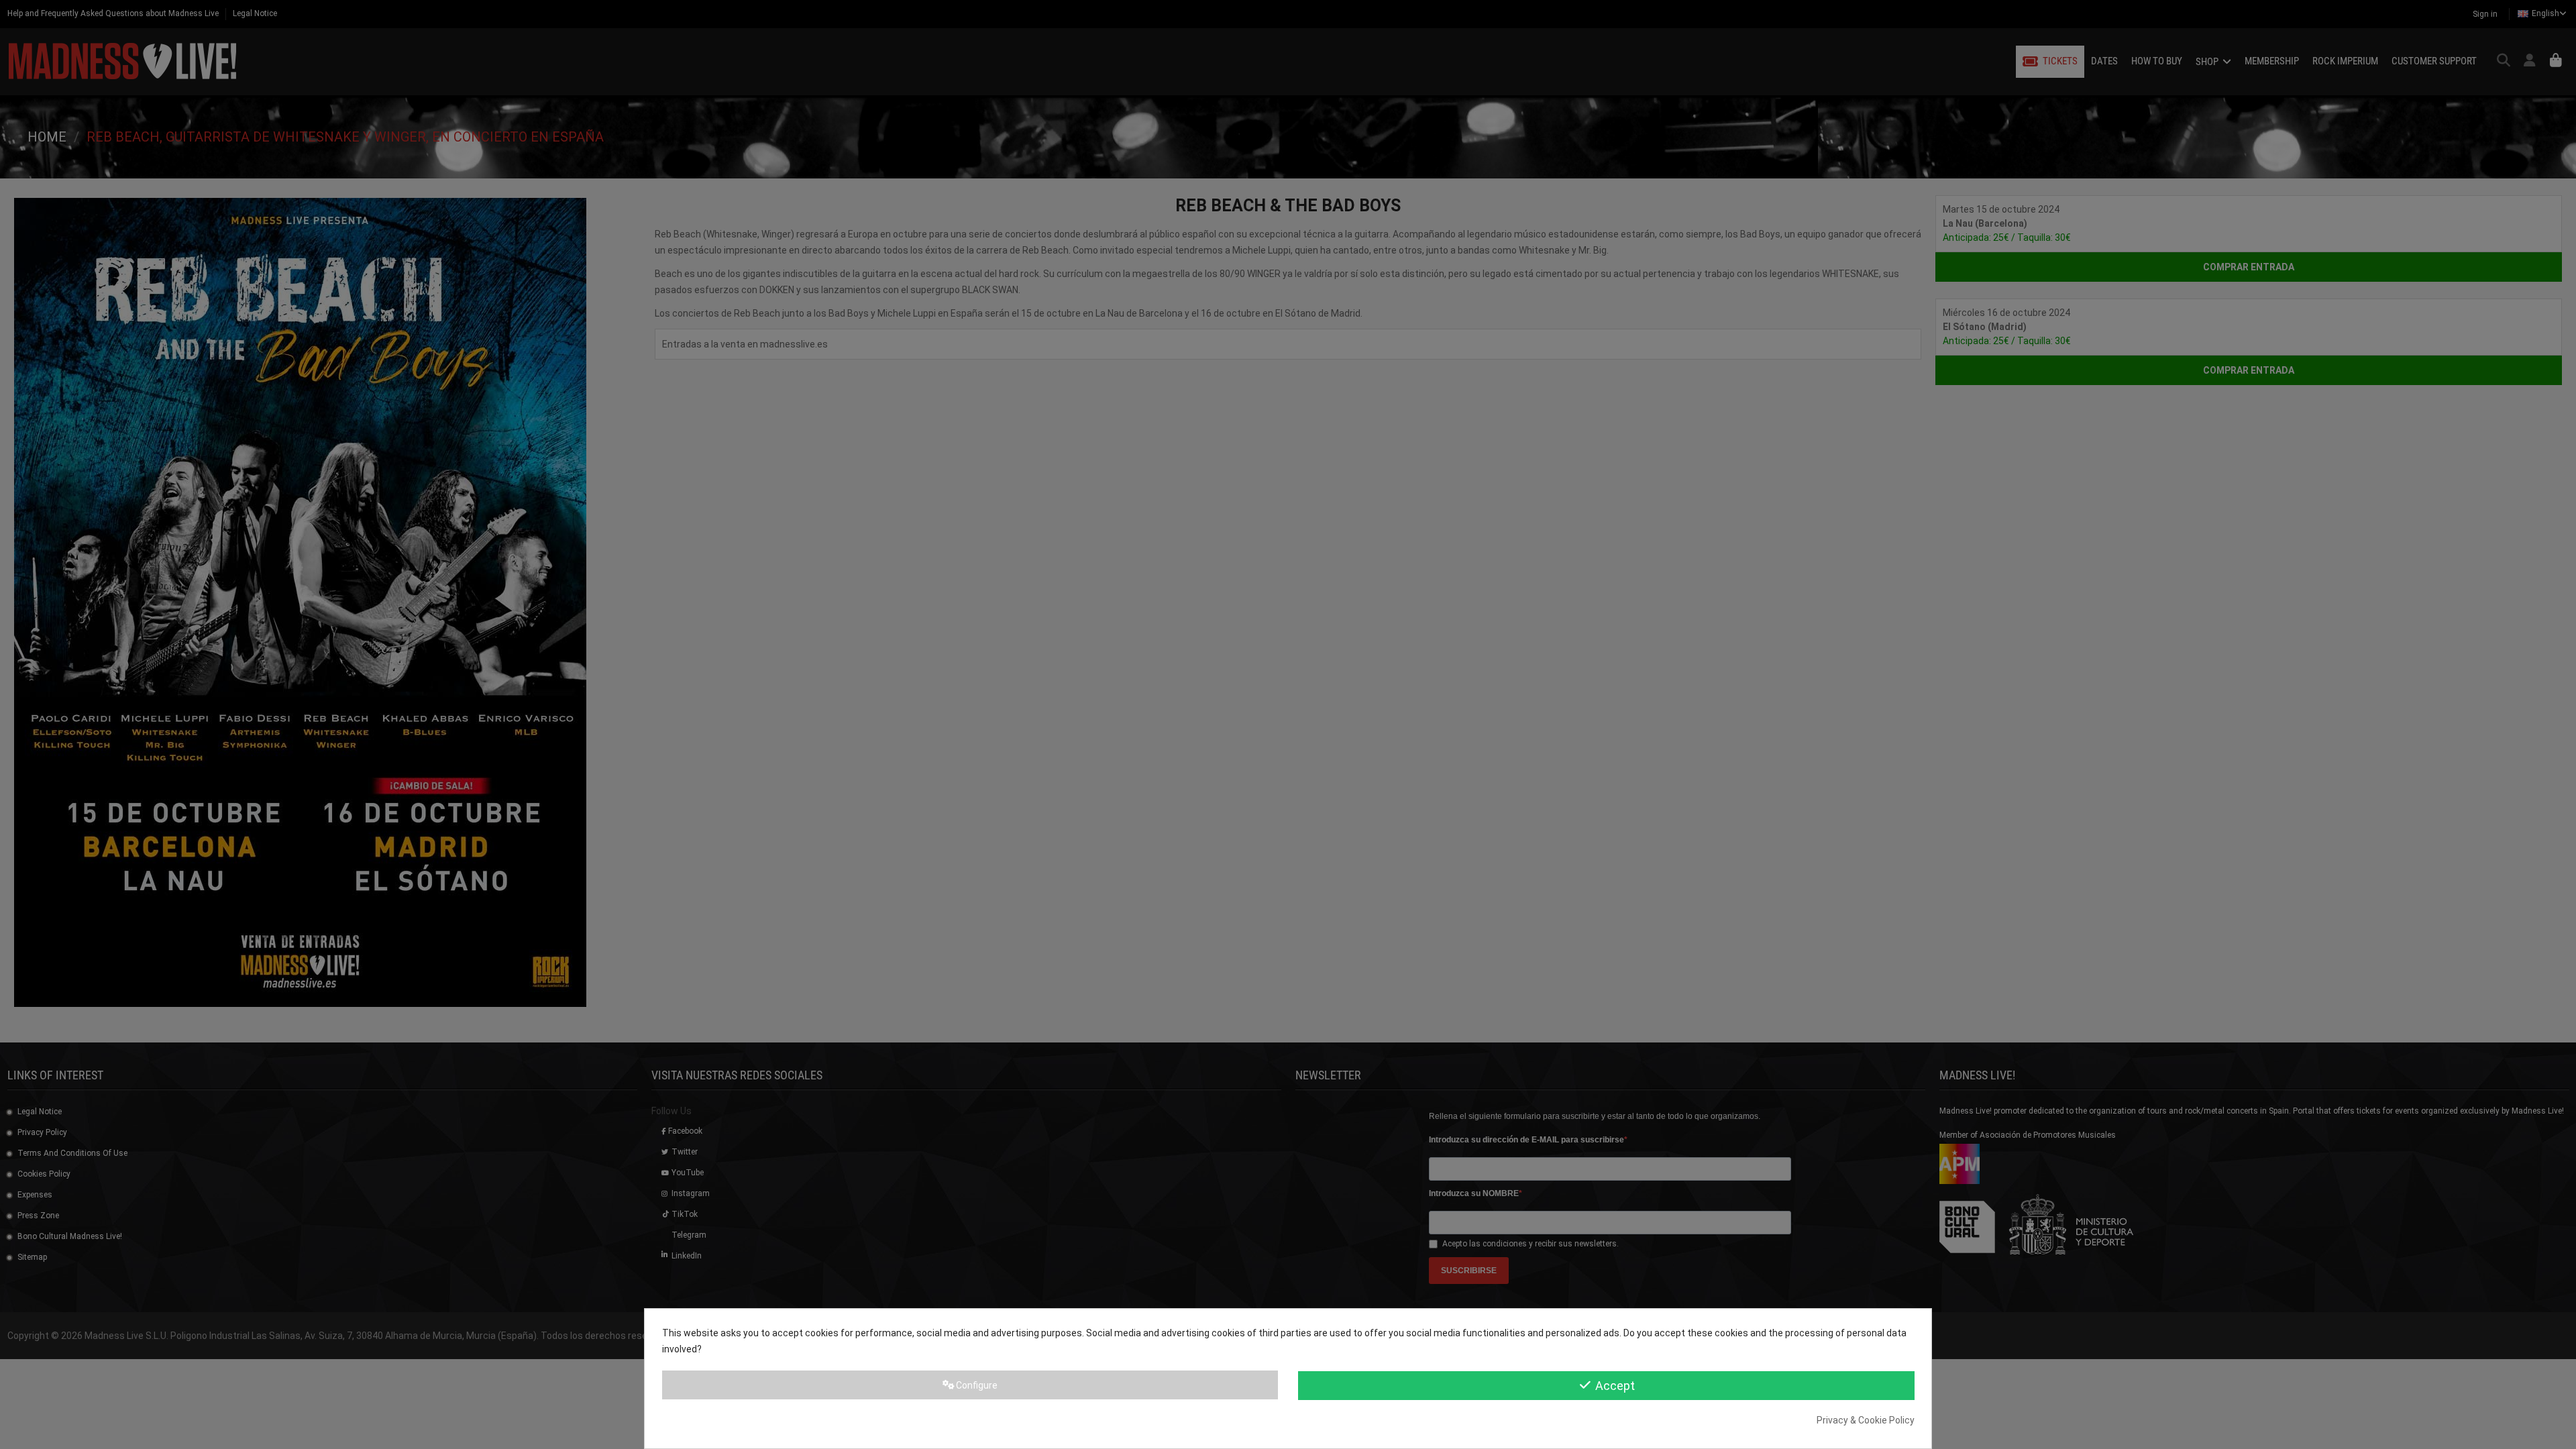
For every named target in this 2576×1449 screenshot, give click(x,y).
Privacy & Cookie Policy (1866, 1420)
